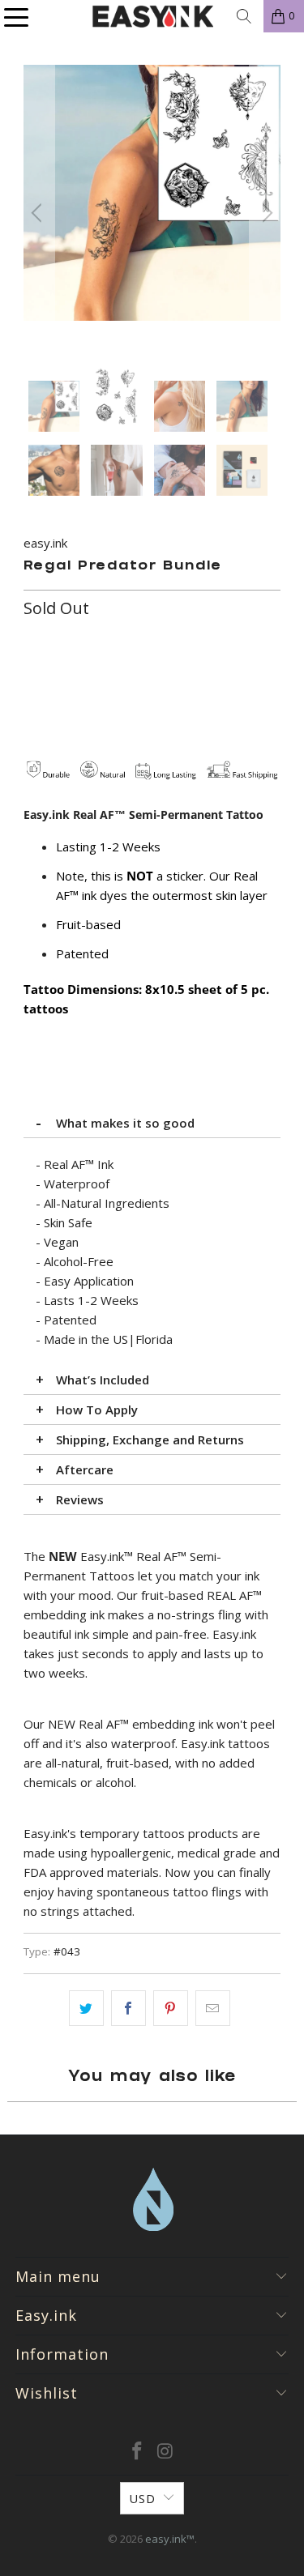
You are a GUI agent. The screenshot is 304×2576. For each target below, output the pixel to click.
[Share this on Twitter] (86, 2008)
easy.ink (45, 543)
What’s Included (103, 1380)
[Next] (265, 213)
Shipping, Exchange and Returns (150, 1439)
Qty (33, 642)
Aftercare (85, 1469)
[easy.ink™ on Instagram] (165, 2452)
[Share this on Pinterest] (171, 2008)
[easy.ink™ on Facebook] (137, 2452)
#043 (67, 1951)
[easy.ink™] (152, 16)
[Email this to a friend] (213, 2008)
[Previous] (39, 213)
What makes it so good (125, 1123)
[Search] (244, 16)
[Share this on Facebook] (128, 2008)
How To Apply (97, 1410)
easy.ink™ (170, 2539)
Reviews (80, 1499)
